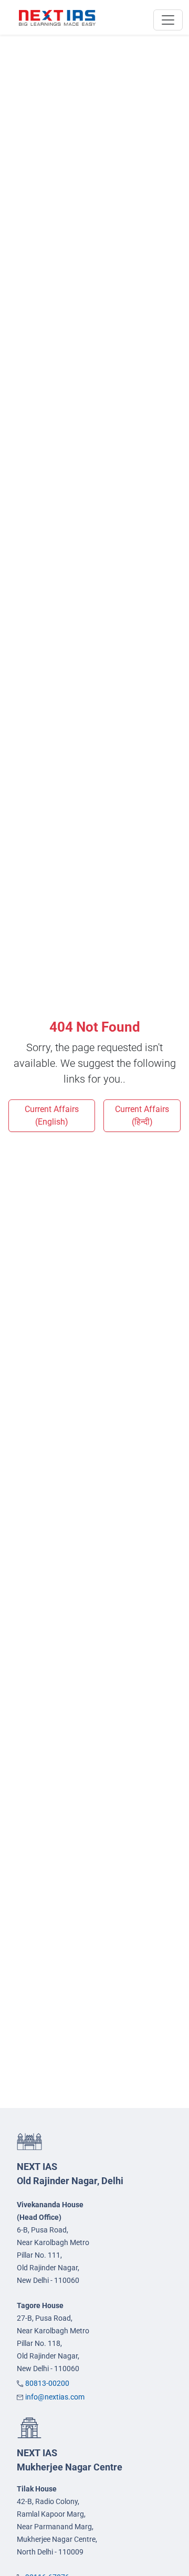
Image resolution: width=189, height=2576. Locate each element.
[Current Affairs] (57, 17)
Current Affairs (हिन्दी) (142, 1115)
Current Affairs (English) (52, 1115)
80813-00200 (47, 2383)
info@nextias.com (55, 2397)
